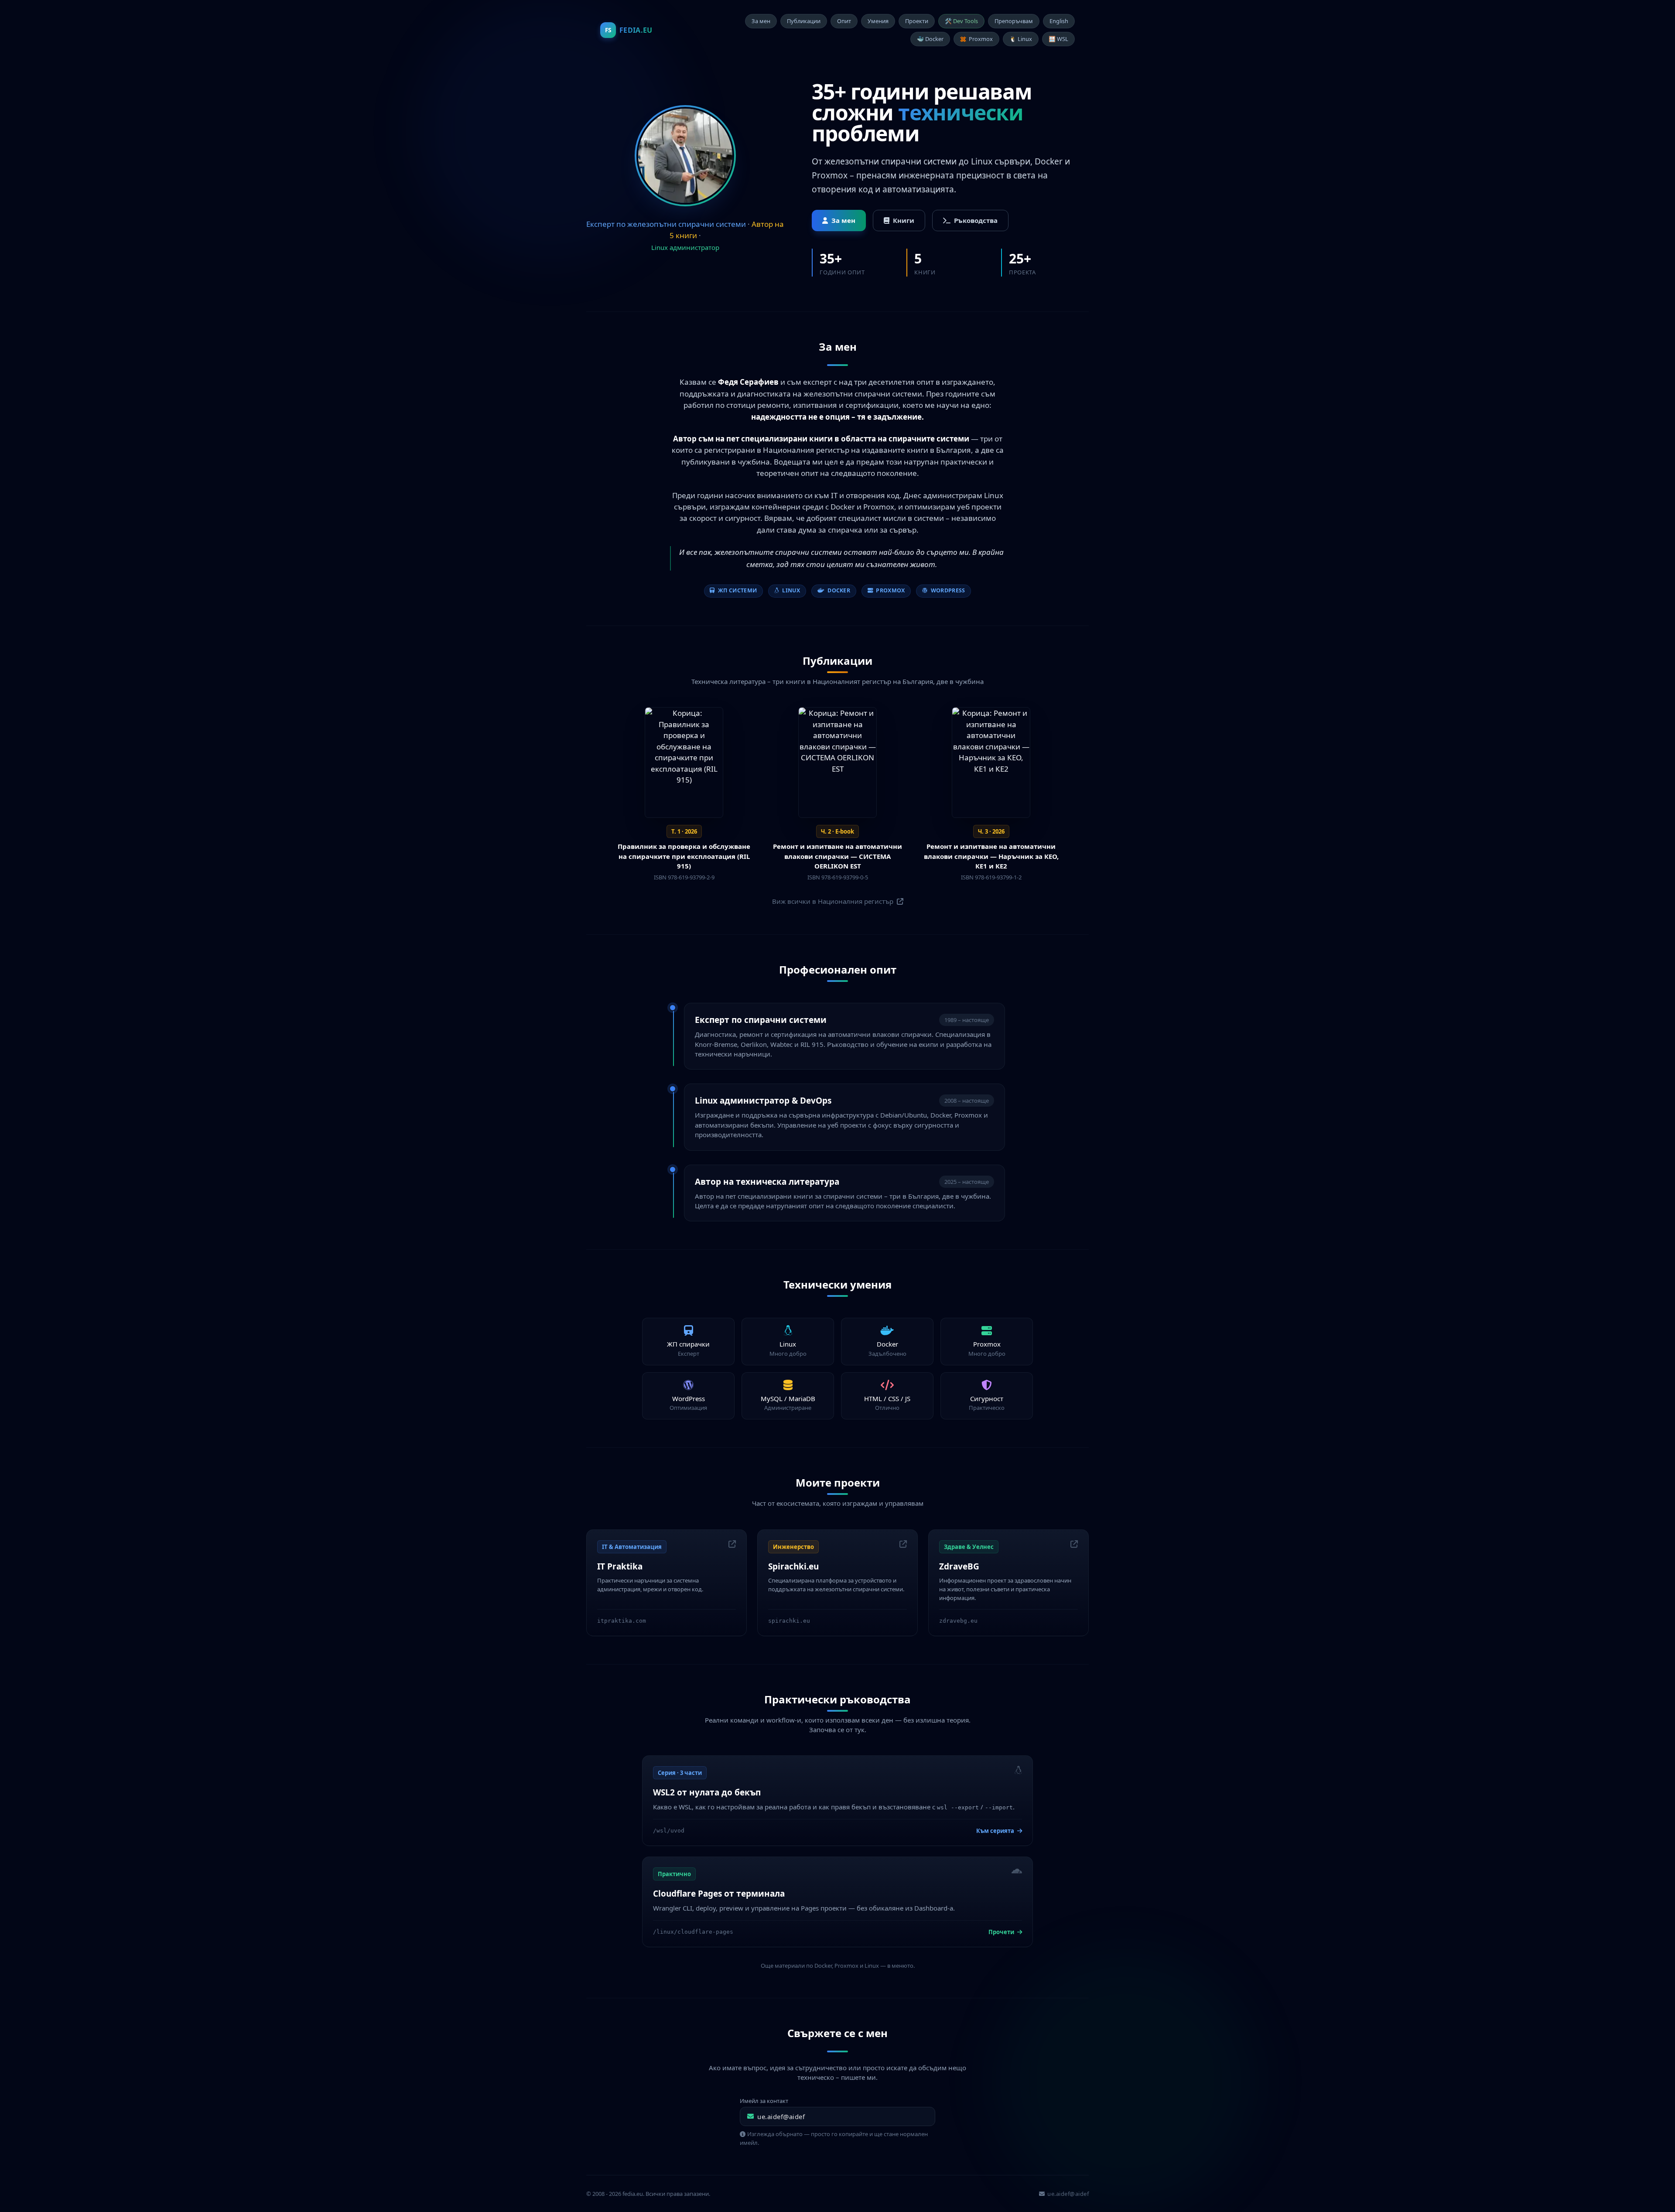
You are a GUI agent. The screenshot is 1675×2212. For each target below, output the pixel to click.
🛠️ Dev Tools (961, 21)
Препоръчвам (1014, 21)
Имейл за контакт (764, 2101)
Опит (844, 21)
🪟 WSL (1058, 39)
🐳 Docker (930, 39)
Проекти (917, 21)
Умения (878, 21)
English (1059, 21)
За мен (761, 21)
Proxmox (981, 39)
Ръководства (976, 220)
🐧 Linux (1021, 39)
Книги (904, 220)
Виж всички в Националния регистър (834, 901)
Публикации (804, 21)
